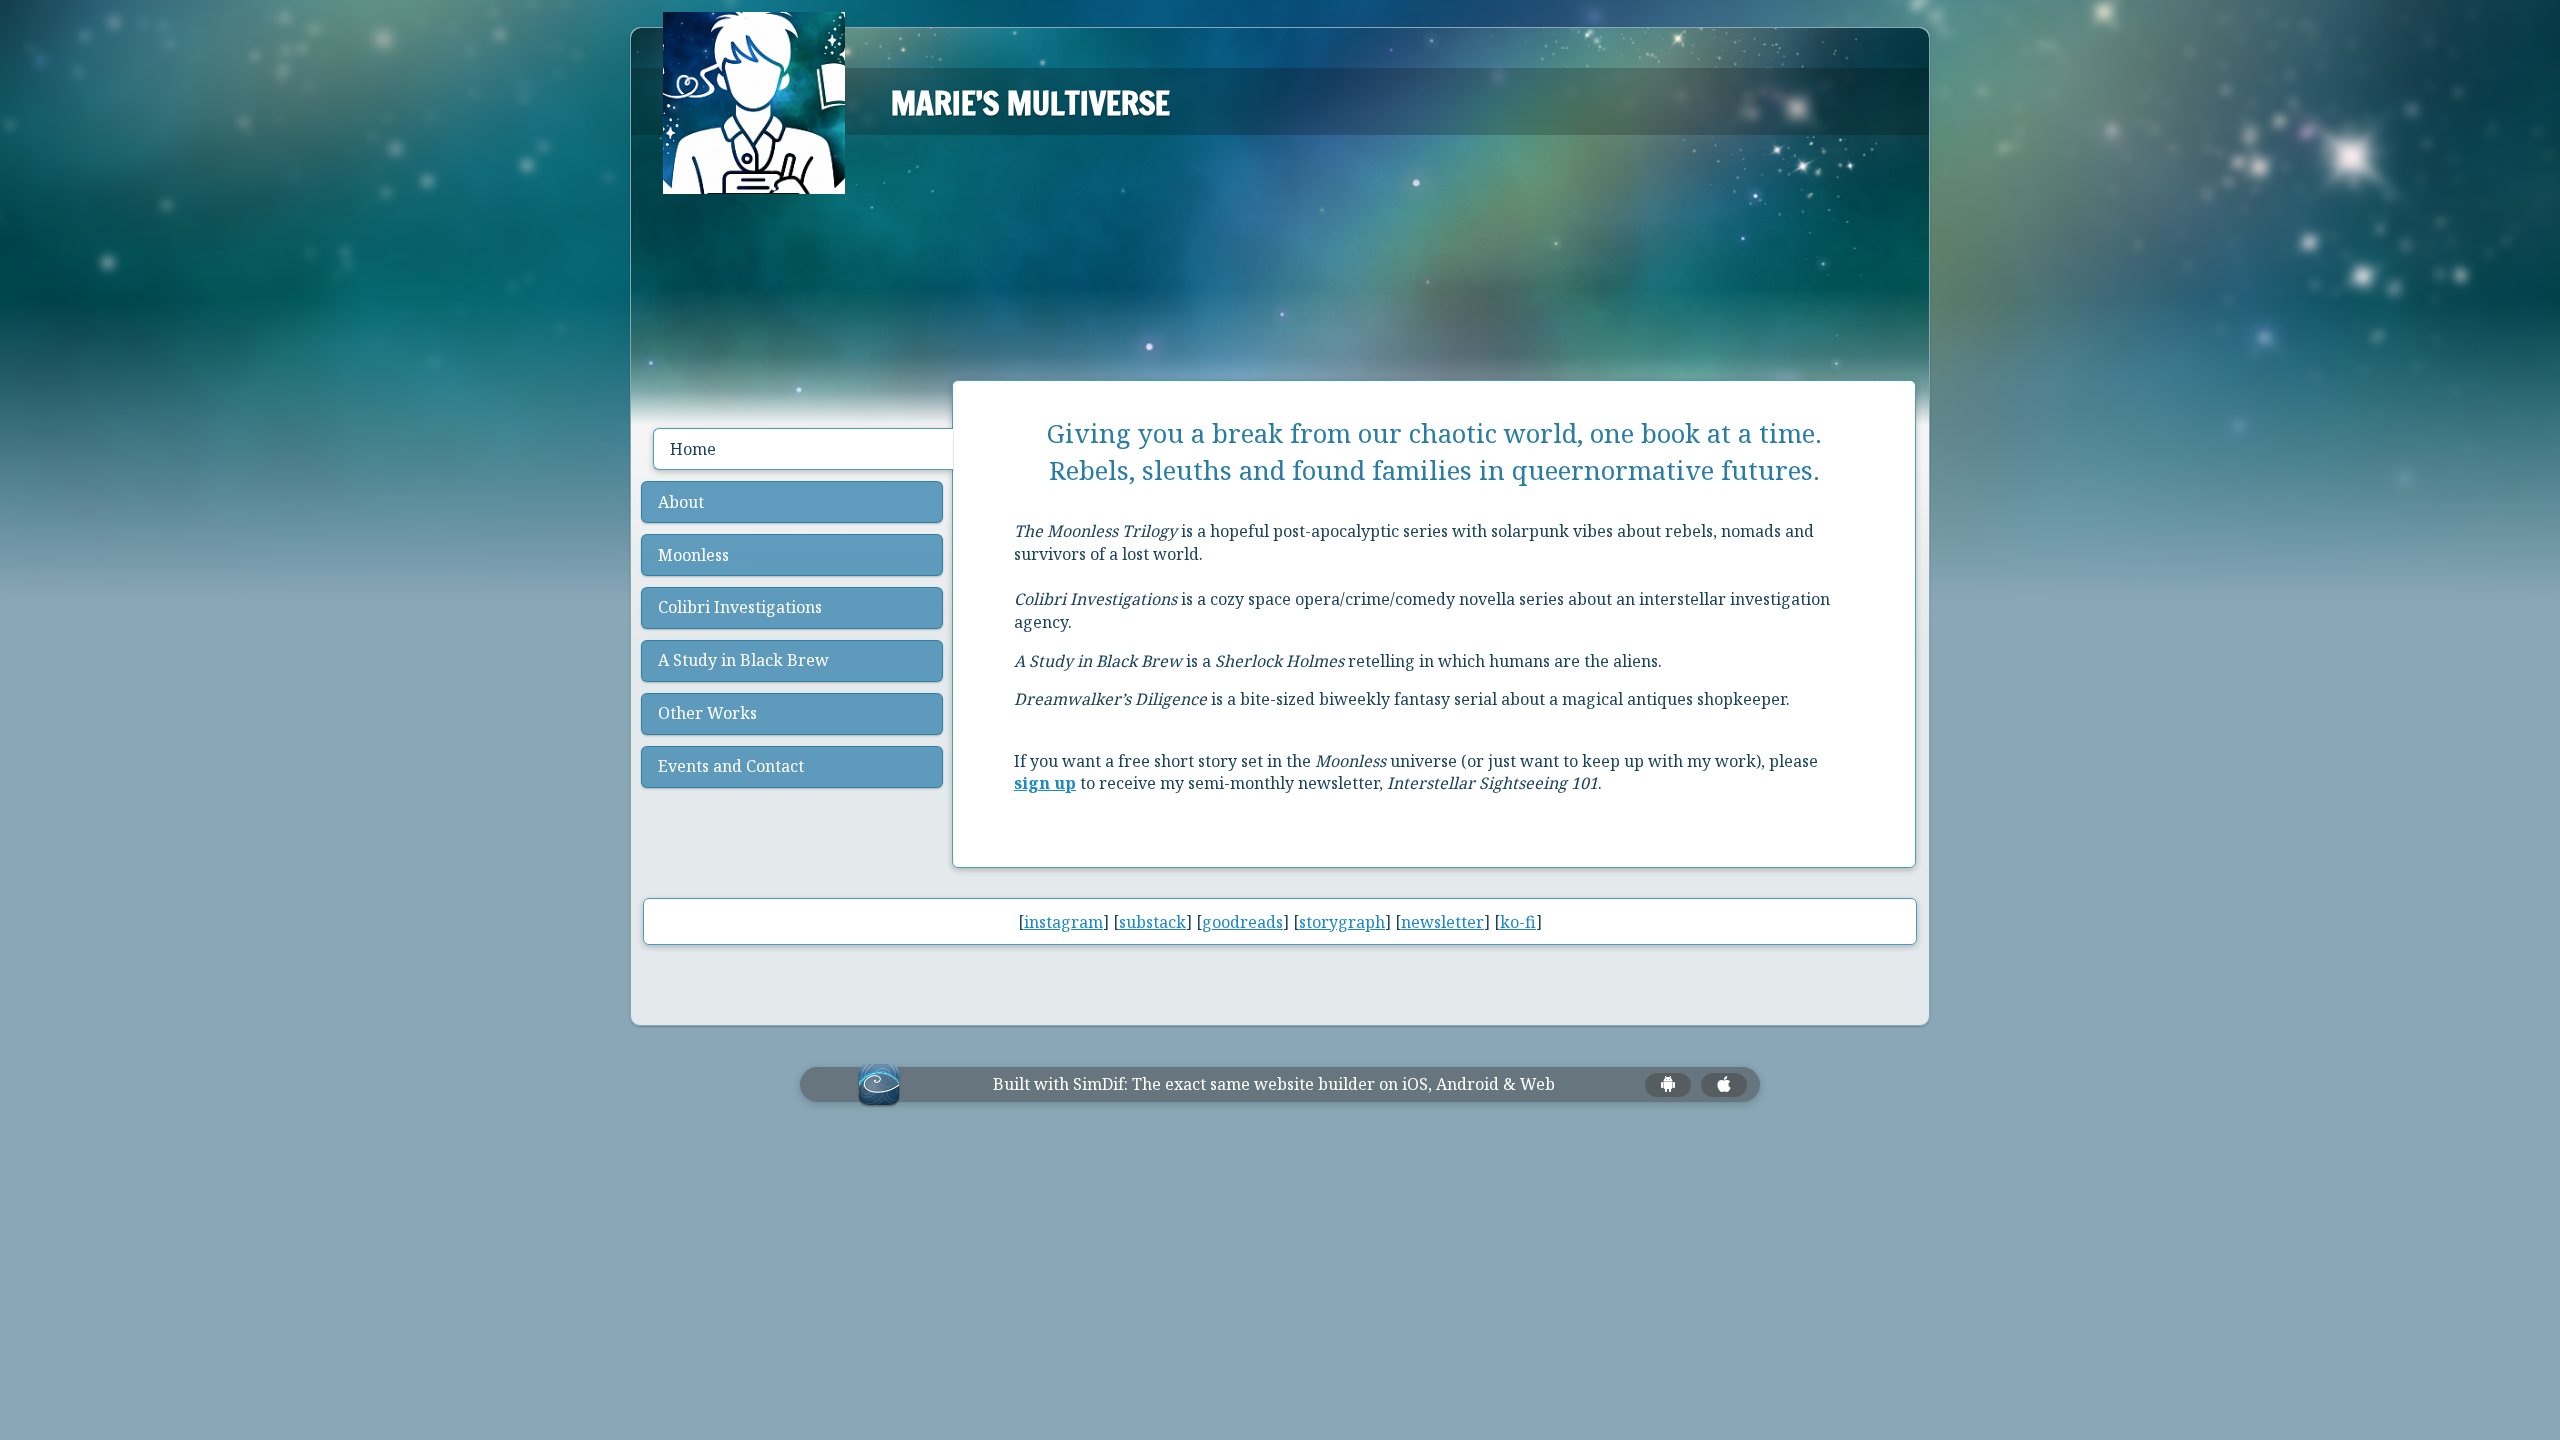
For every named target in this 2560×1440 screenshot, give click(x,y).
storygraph (1342, 922)
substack (1152, 922)
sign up (1045, 783)
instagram (1063, 922)
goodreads (1242, 922)
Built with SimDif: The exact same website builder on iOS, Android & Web (1274, 1084)
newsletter (1442, 922)
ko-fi (1518, 922)
